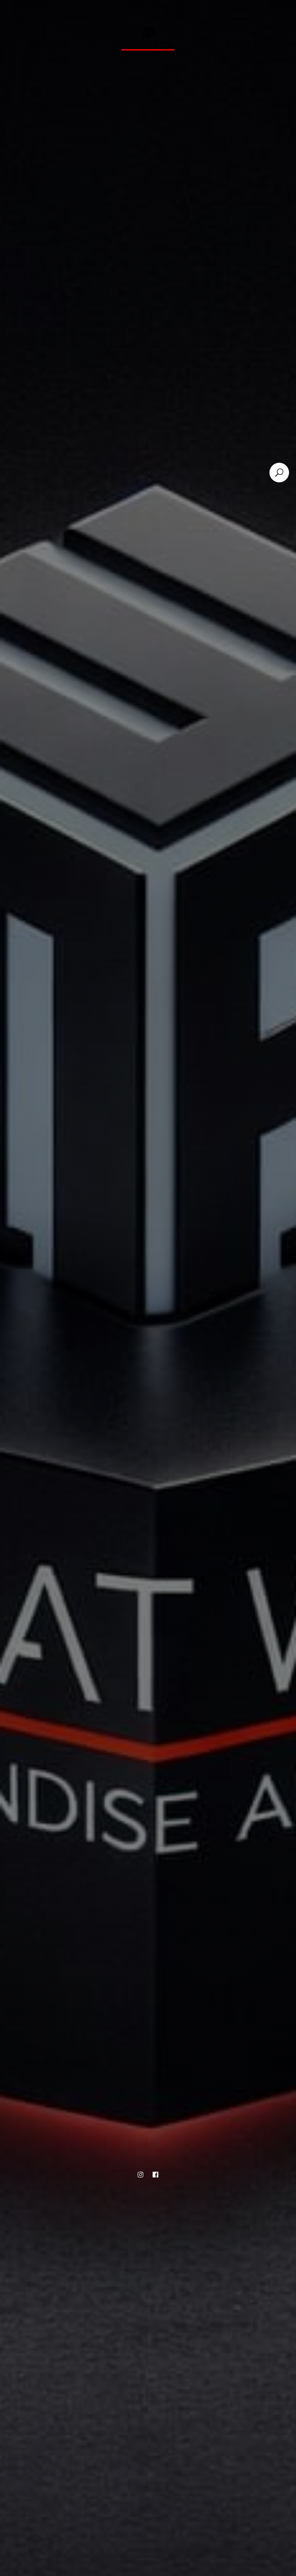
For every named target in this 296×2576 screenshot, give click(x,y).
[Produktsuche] (279, 473)
